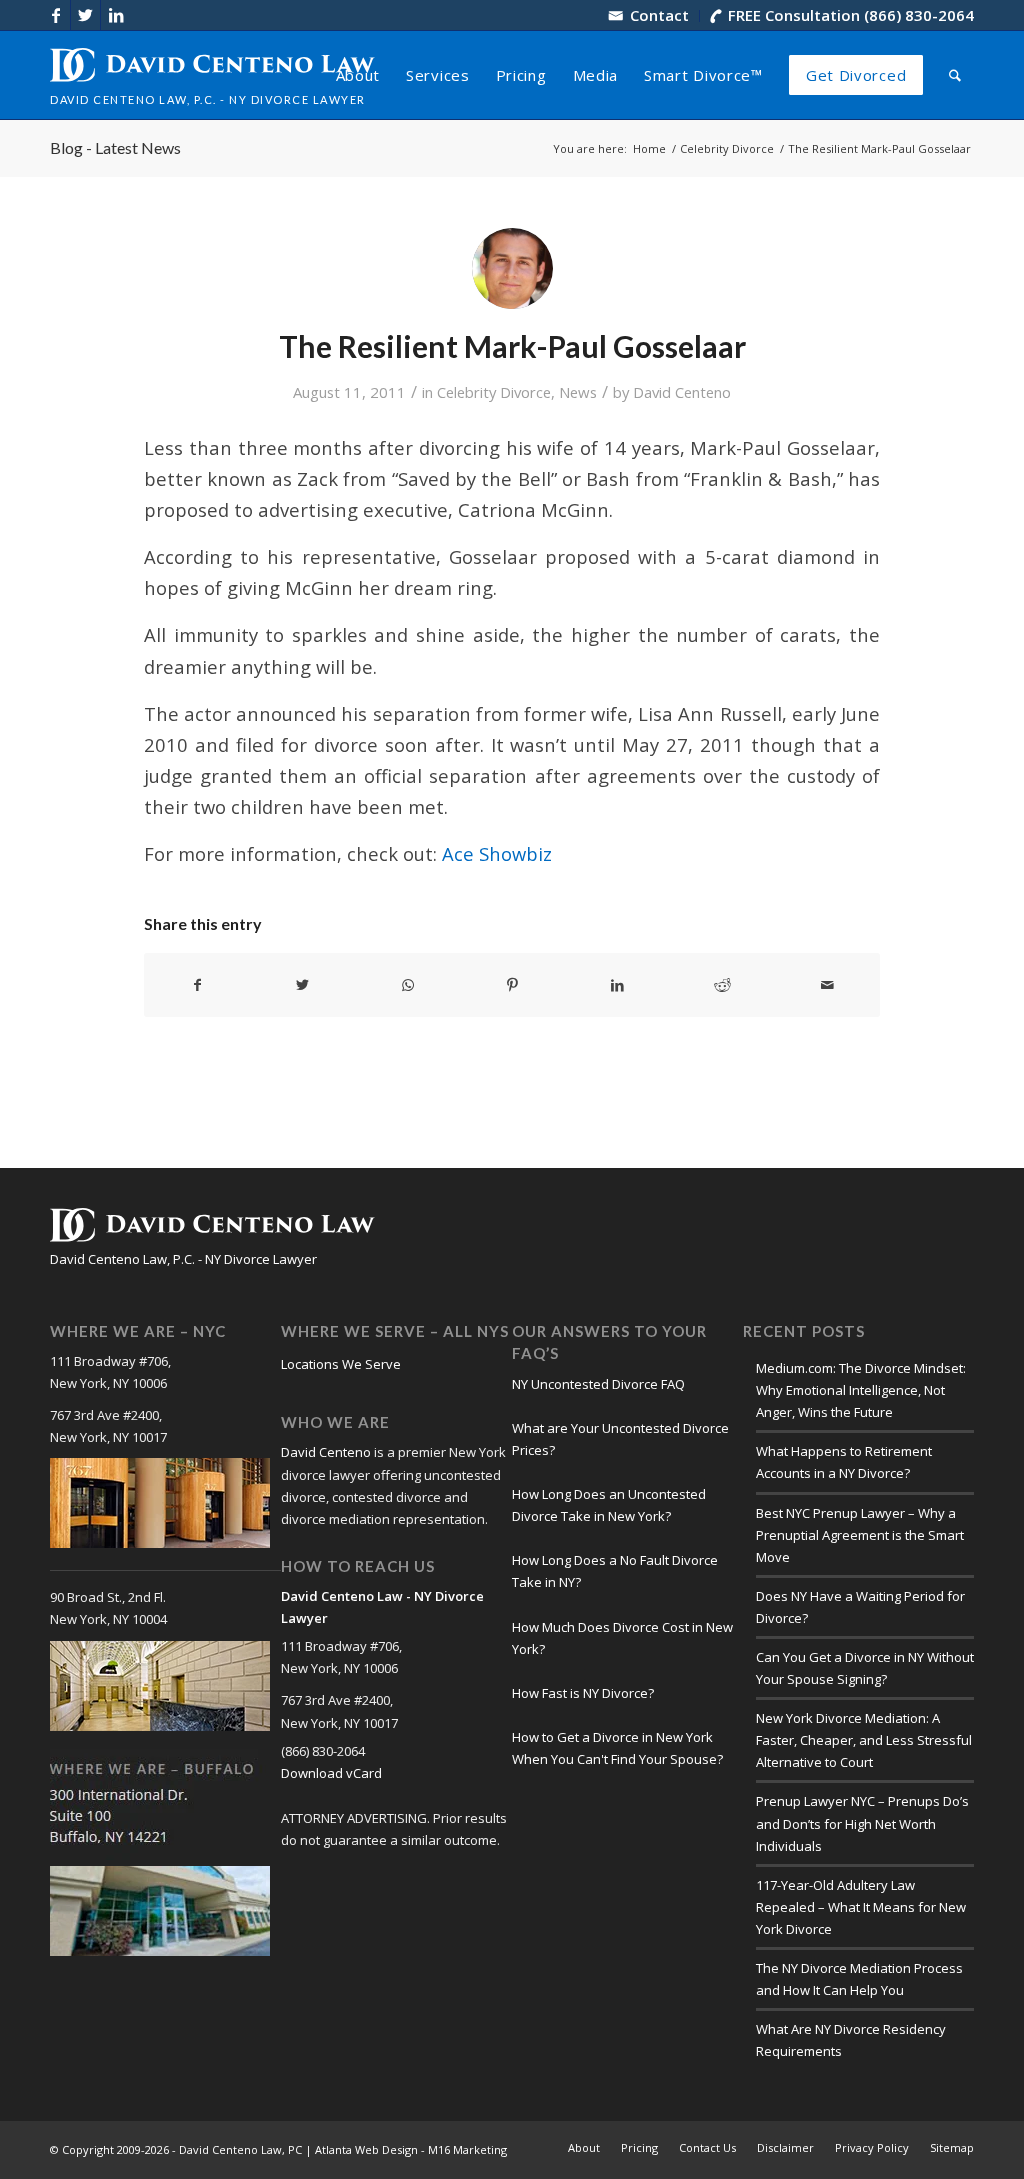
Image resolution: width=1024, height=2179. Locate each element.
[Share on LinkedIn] (617, 985)
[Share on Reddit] (722, 985)
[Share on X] (303, 985)
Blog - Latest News (115, 147)
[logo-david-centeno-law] (212, 75)
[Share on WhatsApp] (408, 985)
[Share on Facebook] (197, 985)
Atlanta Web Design (366, 2149)
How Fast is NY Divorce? (583, 1693)
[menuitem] (649, 16)
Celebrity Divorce (494, 392)
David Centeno (682, 392)
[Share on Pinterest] (513, 985)
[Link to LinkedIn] (116, 15)
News (578, 392)
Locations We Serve (341, 1364)
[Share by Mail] (827, 985)
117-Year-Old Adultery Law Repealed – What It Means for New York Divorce (861, 1907)
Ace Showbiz (497, 853)
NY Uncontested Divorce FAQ (598, 1384)
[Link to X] (85, 15)
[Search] (955, 75)
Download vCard (331, 1773)
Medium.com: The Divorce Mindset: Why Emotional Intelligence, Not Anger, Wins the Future (861, 1390)
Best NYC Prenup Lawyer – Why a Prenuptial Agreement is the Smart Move (860, 1535)
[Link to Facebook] (55, 15)
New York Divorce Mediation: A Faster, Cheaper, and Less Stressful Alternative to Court (864, 1740)
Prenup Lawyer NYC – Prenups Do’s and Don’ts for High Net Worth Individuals (862, 1823)
